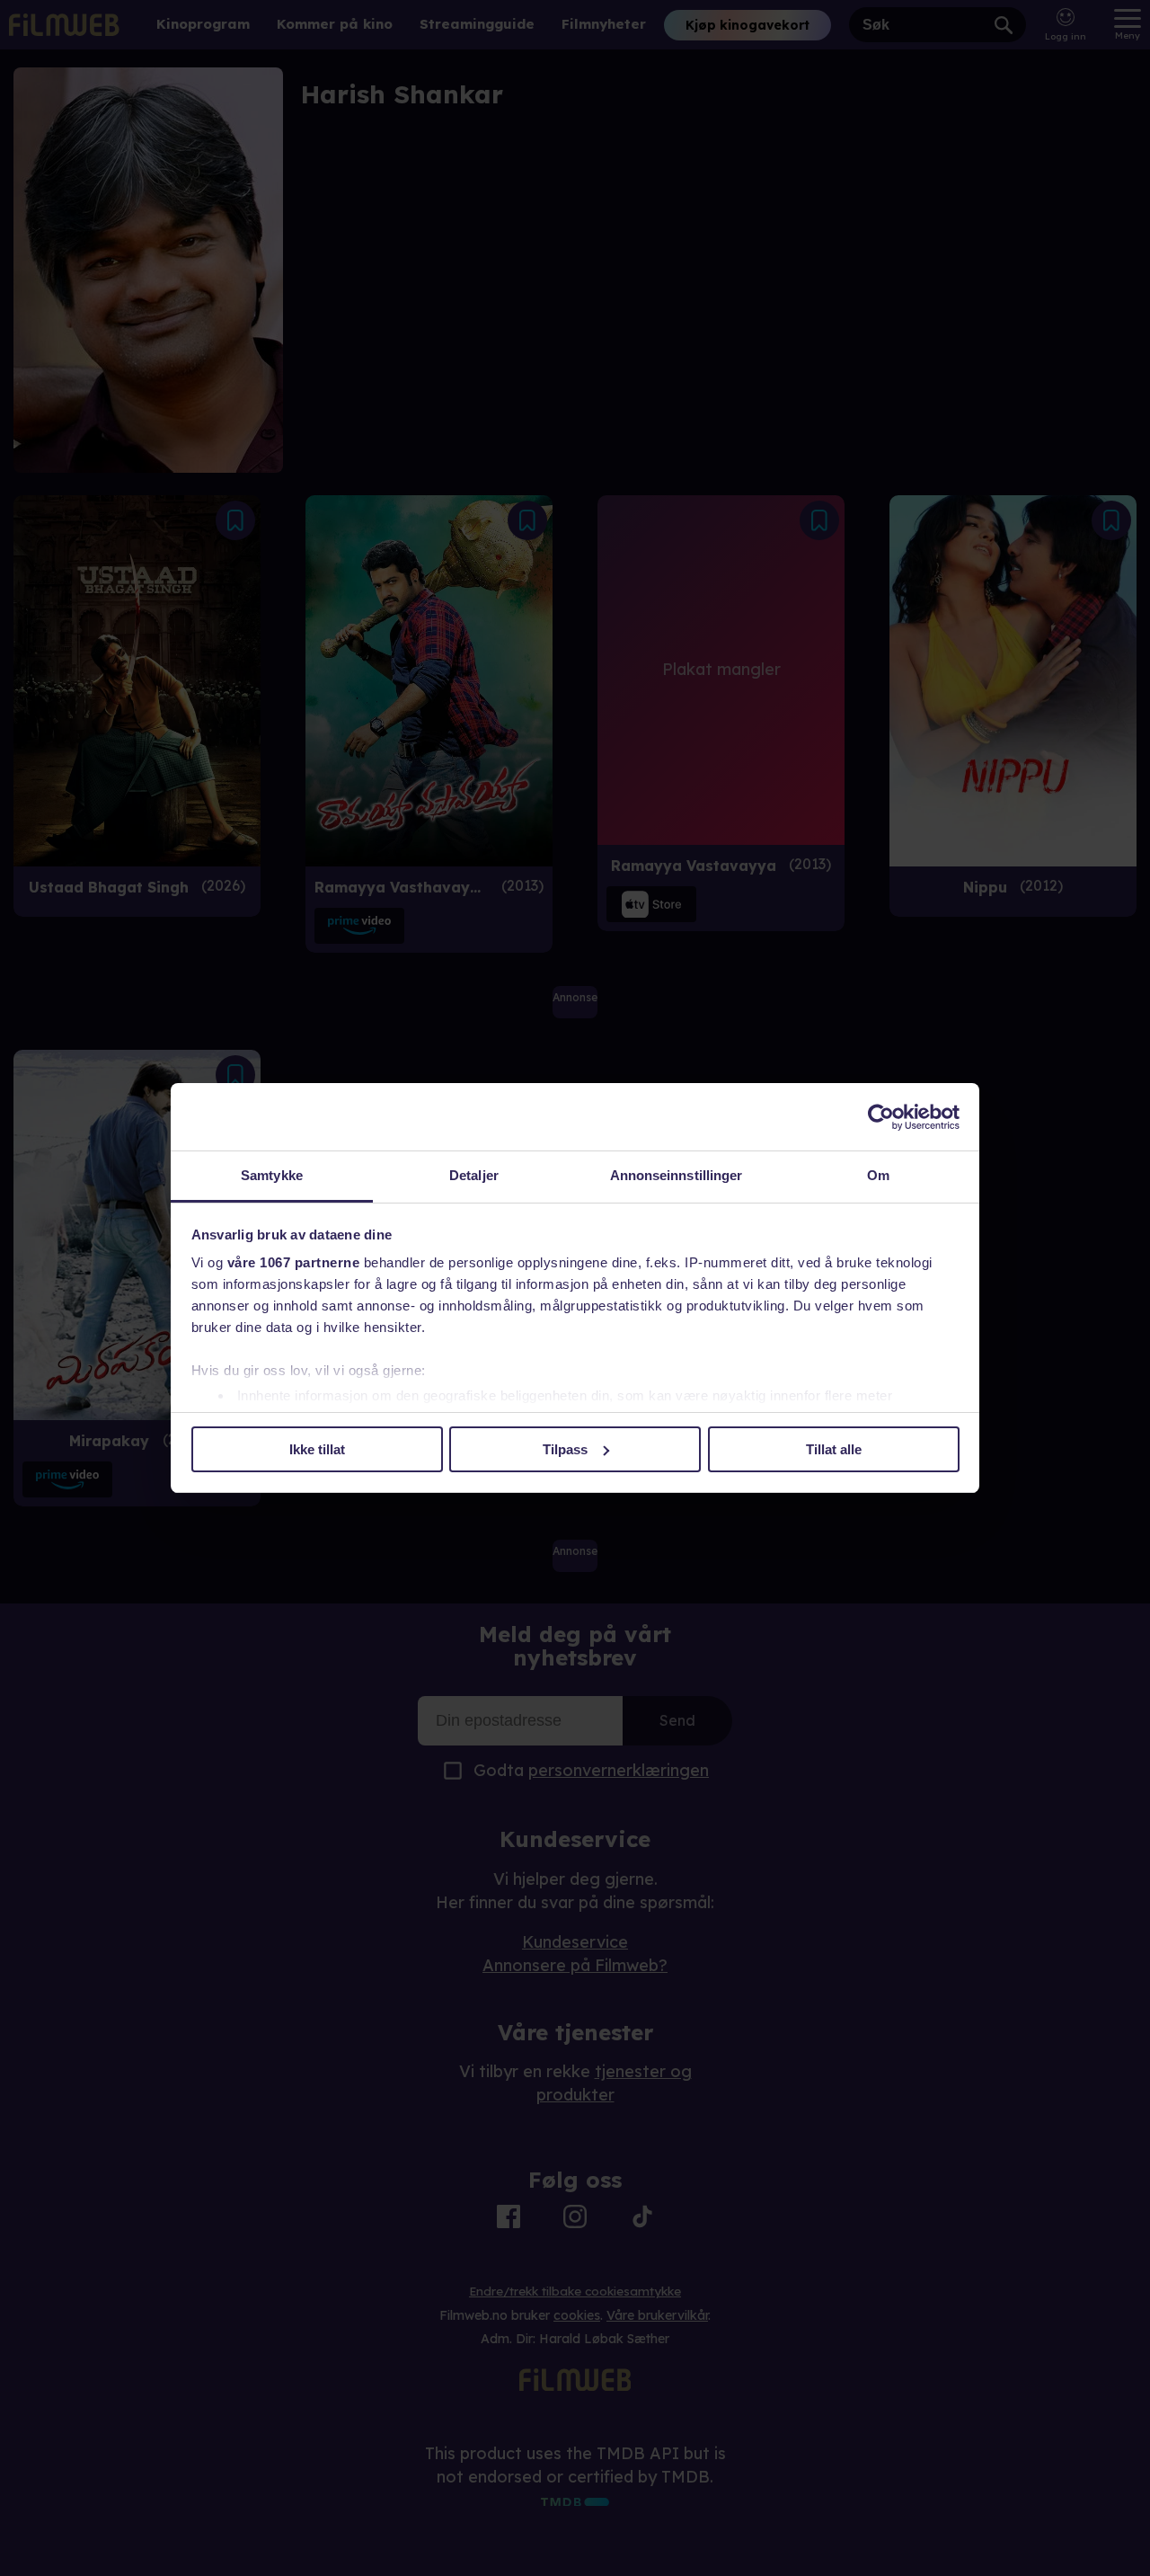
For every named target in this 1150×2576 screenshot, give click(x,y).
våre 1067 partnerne (294, 1262)
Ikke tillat (317, 1449)
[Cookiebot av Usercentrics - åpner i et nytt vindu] (881, 1117)
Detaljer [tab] (474, 1175)
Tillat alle (834, 1449)
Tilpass (565, 1449)
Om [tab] (878, 1175)
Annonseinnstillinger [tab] (677, 1175)
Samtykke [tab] (272, 1175)
